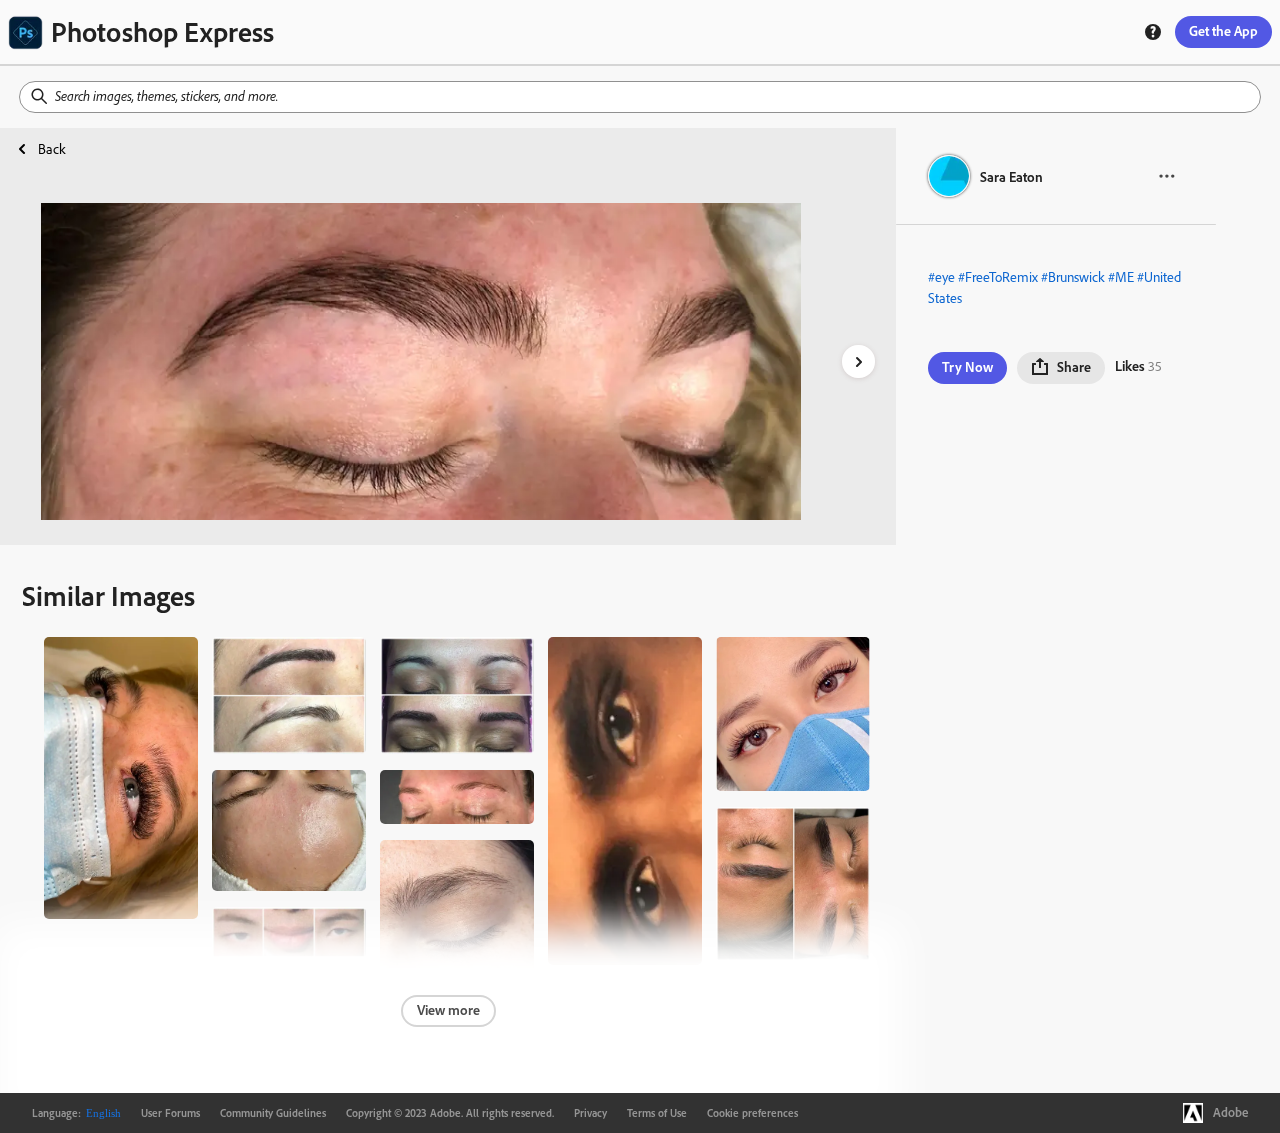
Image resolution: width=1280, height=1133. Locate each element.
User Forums (170, 1113)
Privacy (590, 1113)
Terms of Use (657, 1113)
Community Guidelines (273, 1113)
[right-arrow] (858, 361)
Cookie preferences (752, 1113)
